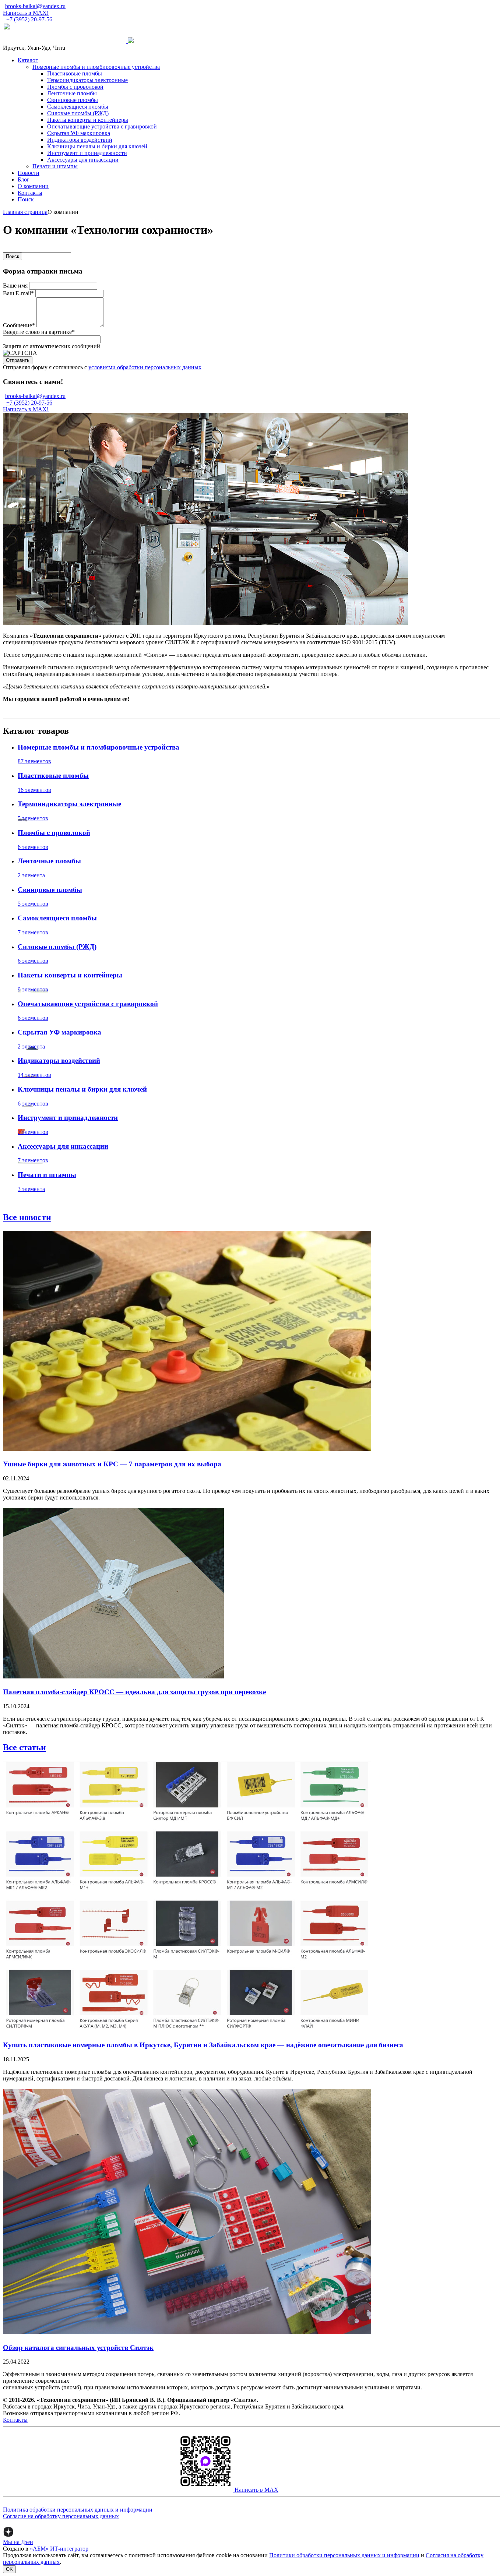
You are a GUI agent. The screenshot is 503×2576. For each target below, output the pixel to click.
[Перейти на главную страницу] (65, 41)
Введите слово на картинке (39, 332)
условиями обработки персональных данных (145, 367)
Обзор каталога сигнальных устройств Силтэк (78, 2348)
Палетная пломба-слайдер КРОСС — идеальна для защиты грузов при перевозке (134, 1692)
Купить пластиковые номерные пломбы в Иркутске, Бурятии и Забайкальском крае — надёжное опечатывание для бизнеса (203, 2045)
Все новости (27, 1217)
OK (9, 2569)
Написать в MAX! (26, 13)
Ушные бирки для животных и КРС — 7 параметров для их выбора (112, 1464)
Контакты (15, 2420)
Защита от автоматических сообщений (52, 346)
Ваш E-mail (18, 293)
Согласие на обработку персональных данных (61, 2516)
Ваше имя (15, 286)
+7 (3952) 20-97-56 (29, 19)
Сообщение (19, 325)
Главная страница (25, 212)
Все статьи (24, 1747)
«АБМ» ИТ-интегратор (59, 2549)
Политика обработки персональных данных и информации (78, 2510)
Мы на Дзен (18, 2542)
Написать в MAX (256, 2490)
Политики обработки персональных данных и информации (344, 2555)
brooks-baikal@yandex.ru (35, 6)
